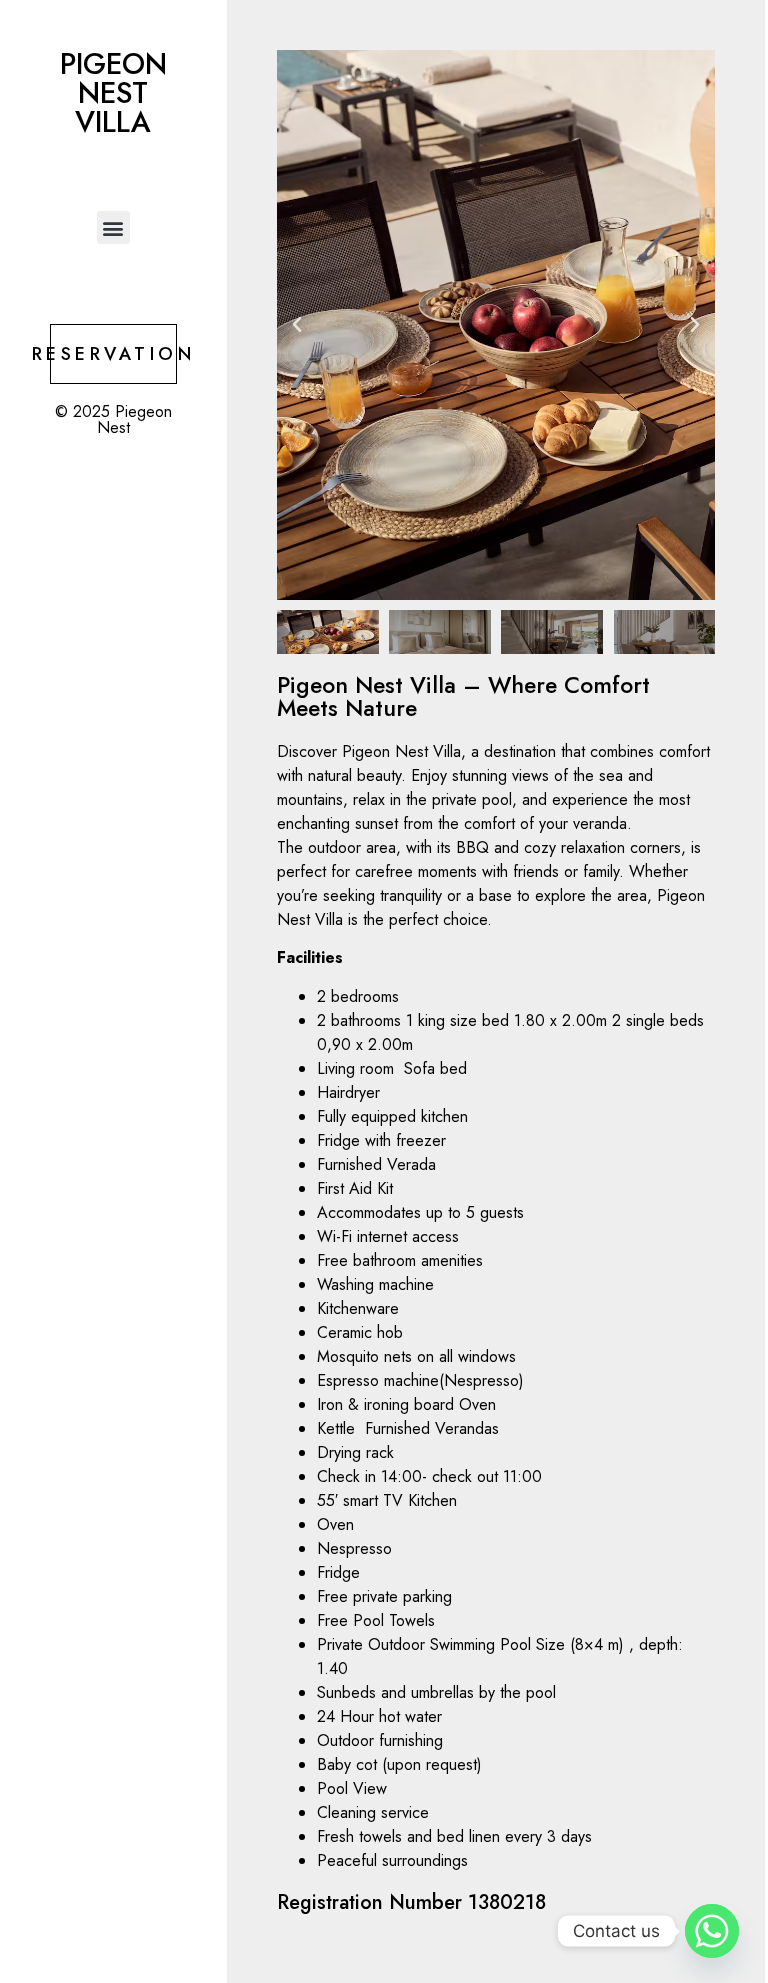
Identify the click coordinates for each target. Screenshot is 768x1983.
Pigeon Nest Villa (113, 93)
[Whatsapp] (712, 1931)
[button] (113, 227)
